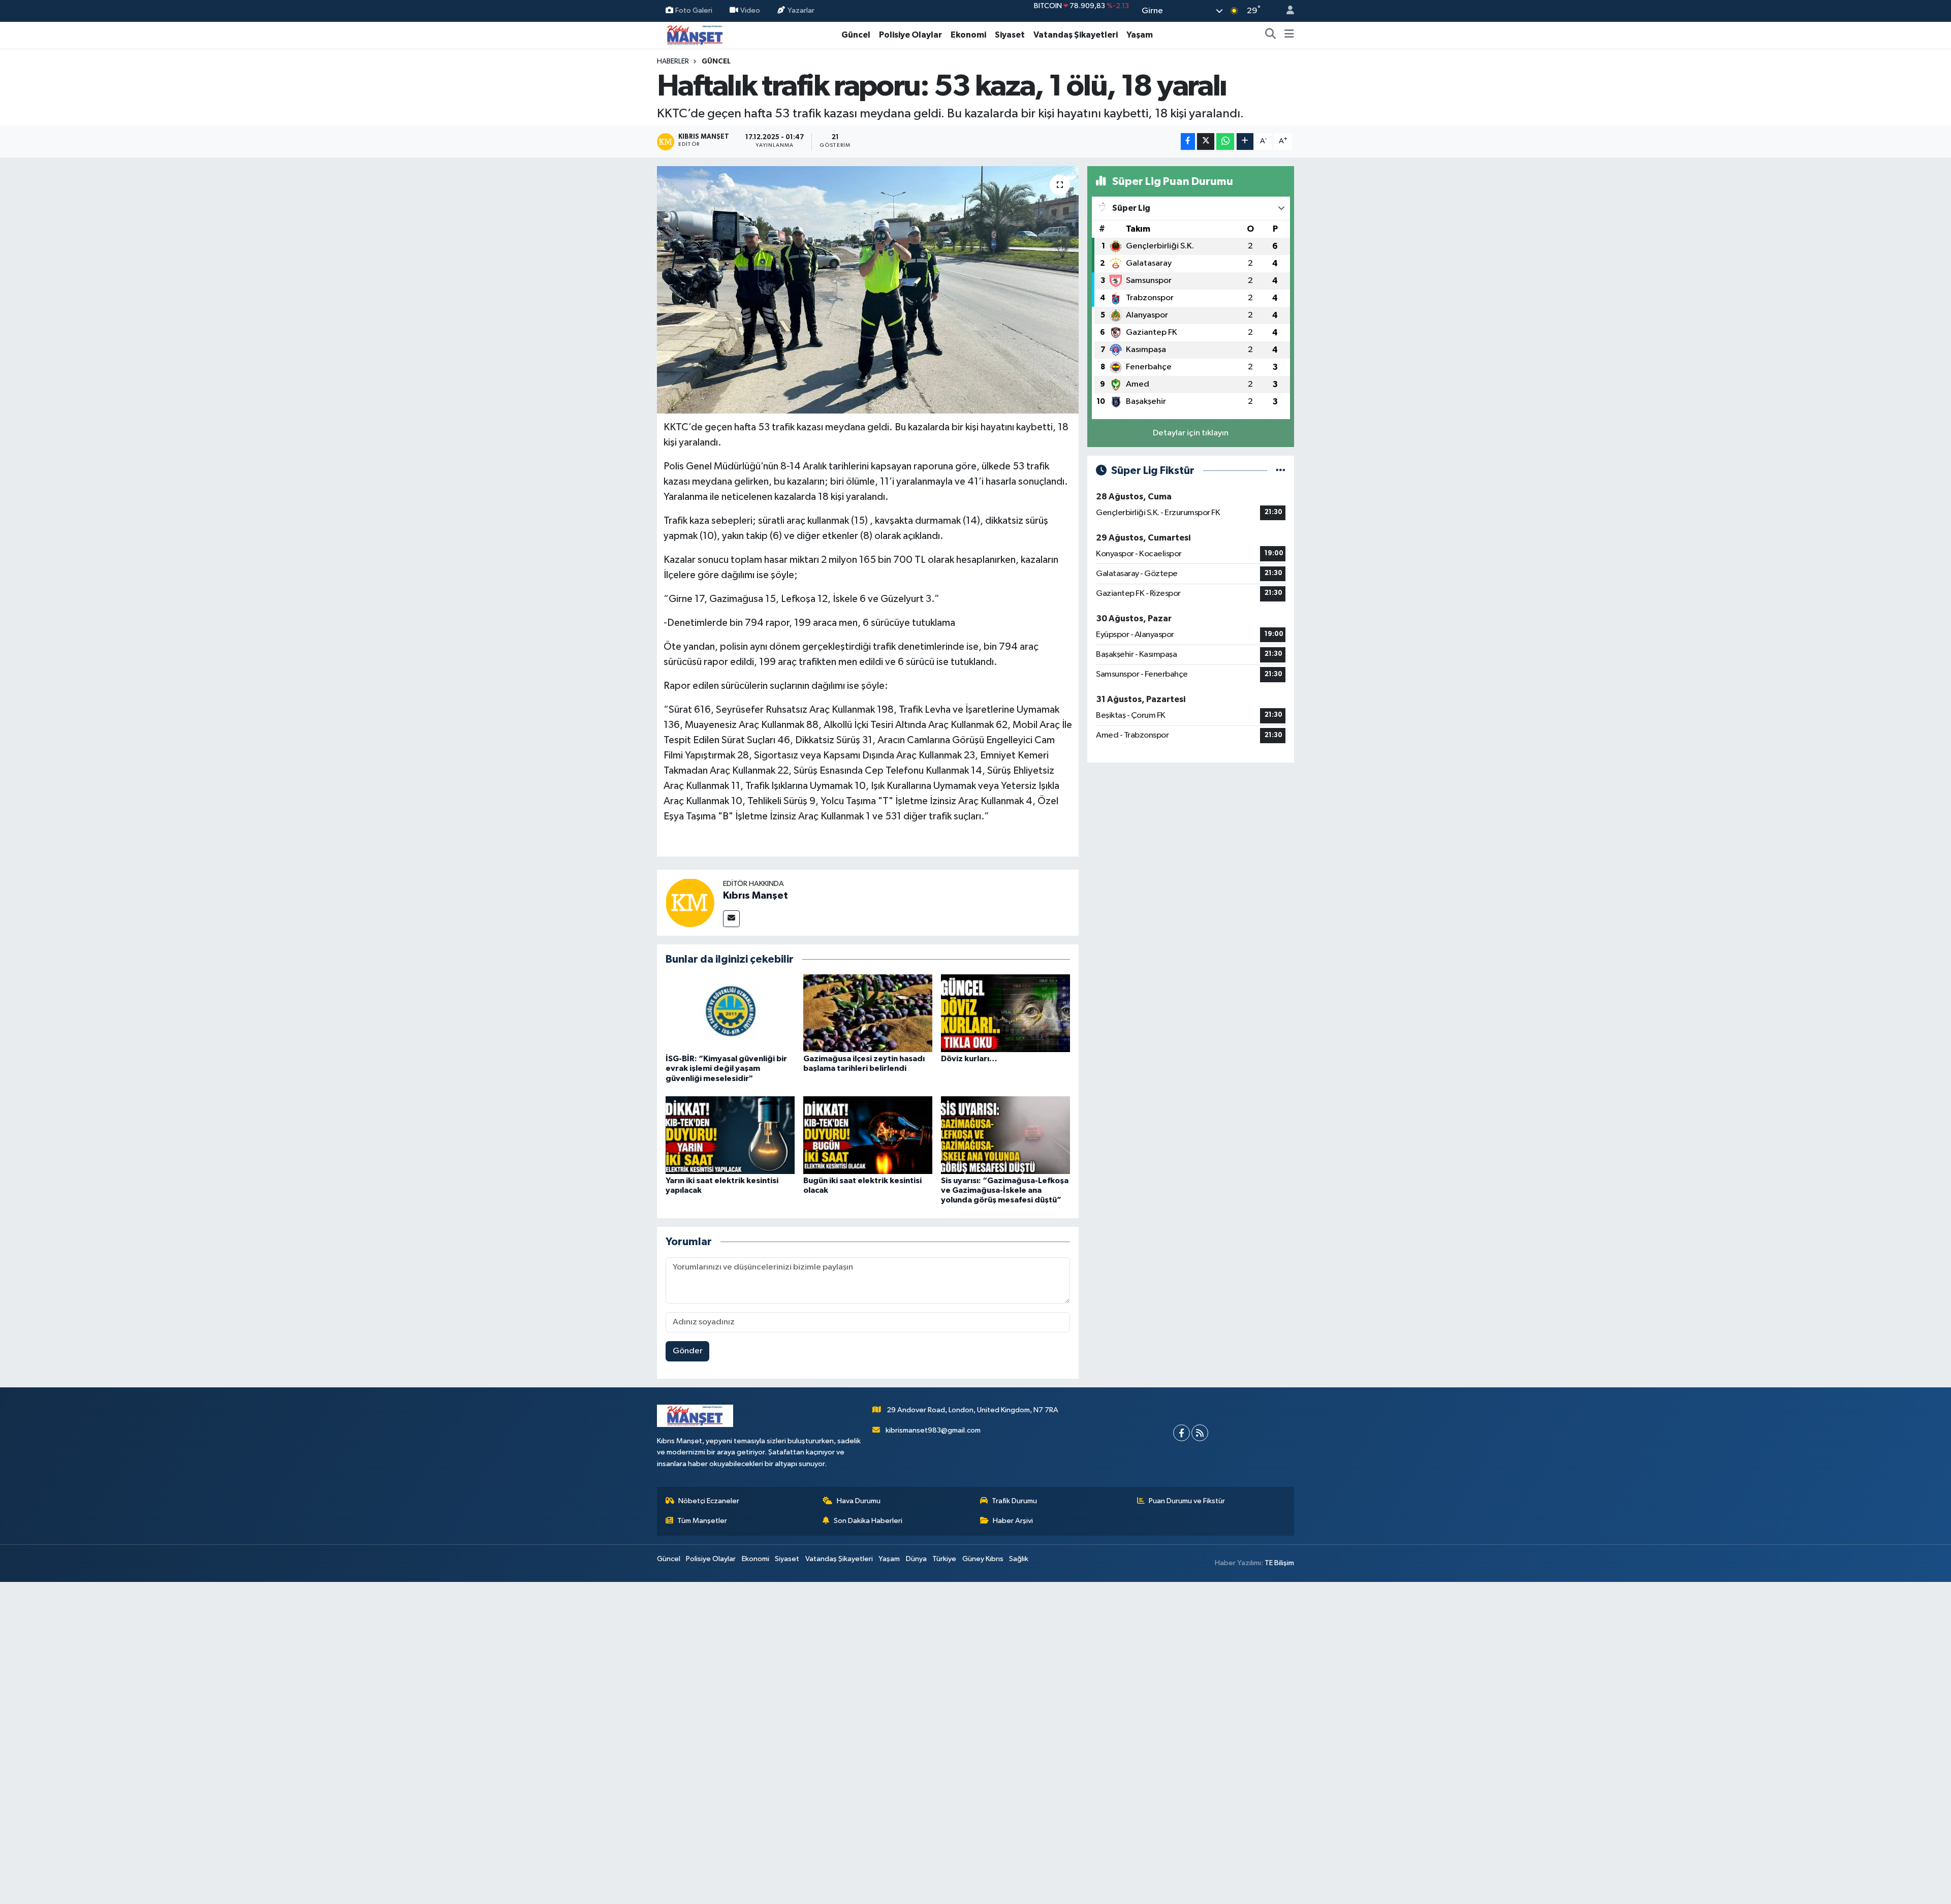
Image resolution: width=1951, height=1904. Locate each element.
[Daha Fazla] (1245, 141)
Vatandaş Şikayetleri (1076, 35)
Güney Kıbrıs (983, 1559)
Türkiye (944, 1559)
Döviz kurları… (969, 1059)
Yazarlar (801, 10)
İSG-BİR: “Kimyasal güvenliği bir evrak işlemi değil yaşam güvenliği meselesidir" (726, 1068)
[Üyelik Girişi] (1286, 11)
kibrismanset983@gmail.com (933, 1430)
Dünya (916, 1559)
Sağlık (1019, 1559)
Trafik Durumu (1014, 1501)
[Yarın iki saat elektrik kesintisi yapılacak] (730, 1135)
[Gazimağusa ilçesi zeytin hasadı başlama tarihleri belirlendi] (868, 1013)
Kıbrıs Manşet (756, 896)
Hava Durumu (859, 1501)
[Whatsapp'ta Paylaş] (1225, 141)
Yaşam (1140, 35)
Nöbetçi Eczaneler (709, 1501)
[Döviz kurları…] (1005, 1013)
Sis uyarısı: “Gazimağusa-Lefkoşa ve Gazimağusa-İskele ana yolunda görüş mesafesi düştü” (1005, 1190)
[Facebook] (1182, 1433)
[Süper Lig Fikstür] (1281, 471)
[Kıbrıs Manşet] (690, 902)
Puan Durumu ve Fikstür (1187, 1501)
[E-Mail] (731, 919)
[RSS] (1200, 1433)
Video (750, 10)
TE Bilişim (1279, 1563)
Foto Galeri (694, 10)
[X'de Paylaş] (1206, 141)
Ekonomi (968, 35)
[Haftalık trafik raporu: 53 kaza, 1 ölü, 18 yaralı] (868, 290)
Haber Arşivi (1013, 1521)
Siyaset (1010, 35)
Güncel (856, 35)
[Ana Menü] (1289, 35)
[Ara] (1271, 35)
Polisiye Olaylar (910, 35)
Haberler (673, 61)
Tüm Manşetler (702, 1521)
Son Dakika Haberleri (868, 1521)
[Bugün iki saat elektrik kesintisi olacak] (868, 1135)
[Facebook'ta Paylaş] (1188, 141)
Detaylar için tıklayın (1191, 433)
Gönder (688, 1351)
